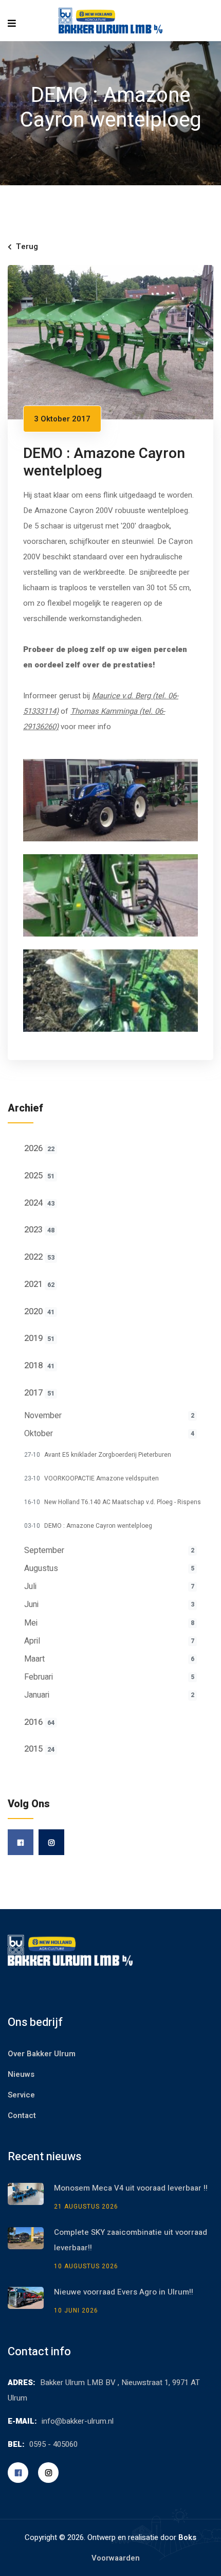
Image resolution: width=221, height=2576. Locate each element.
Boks (187, 2537)
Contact (22, 2115)
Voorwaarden (116, 2558)
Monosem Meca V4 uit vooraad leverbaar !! (131, 2188)
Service (21, 2095)
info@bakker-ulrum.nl (78, 2421)
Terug (27, 246)
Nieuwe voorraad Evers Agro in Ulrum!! (124, 2292)
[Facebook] (21, 1842)
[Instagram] (51, 1842)
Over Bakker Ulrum (42, 2054)
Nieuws (21, 2074)
